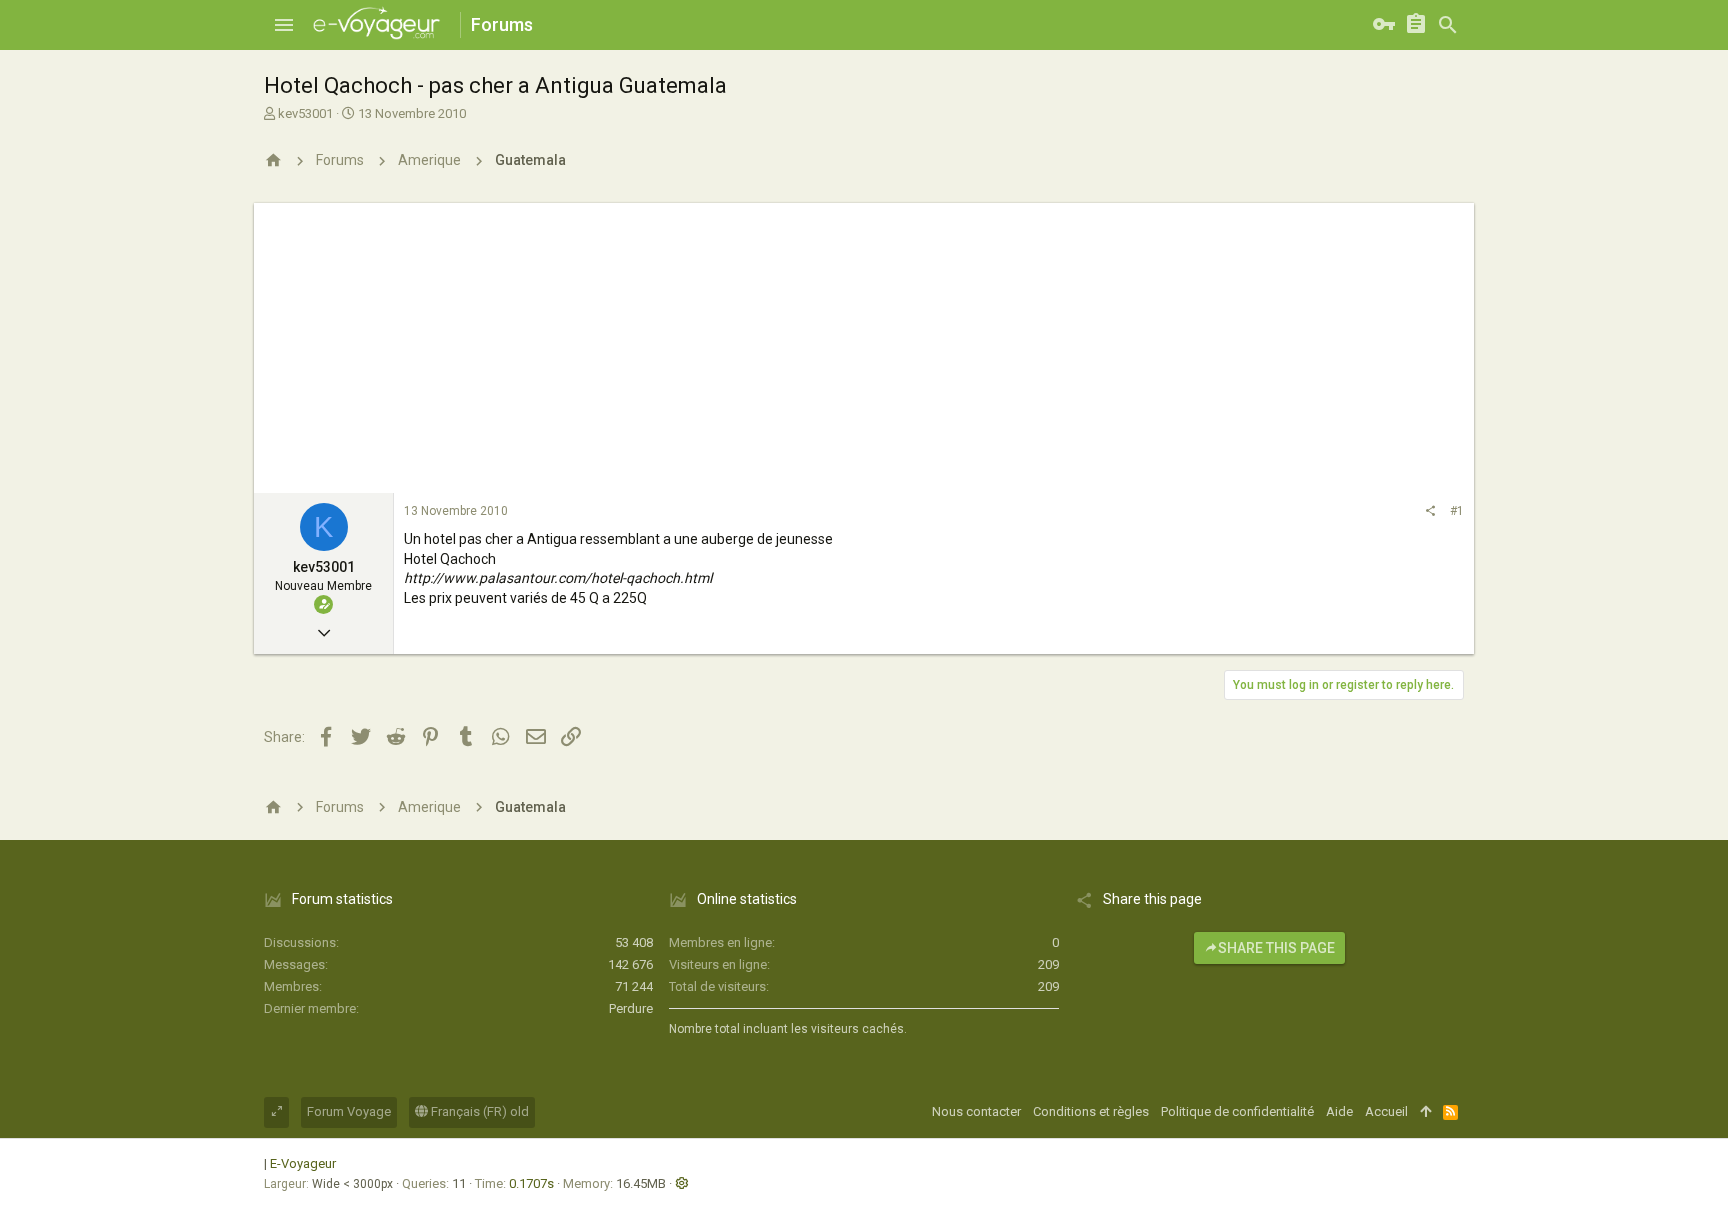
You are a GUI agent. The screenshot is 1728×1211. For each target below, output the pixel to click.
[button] (284, 25)
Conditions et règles (1091, 1111)
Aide (1339, 1111)
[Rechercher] (1448, 25)
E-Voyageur (303, 1163)
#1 (1457, 511)
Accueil (1386, 1111)
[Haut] (1425, 1112)
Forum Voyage (349, 1111)
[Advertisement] (864, 343)
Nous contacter (976, 1111)
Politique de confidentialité (1237, 1111)
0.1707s (531, 1183)
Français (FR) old (478, 1111)
